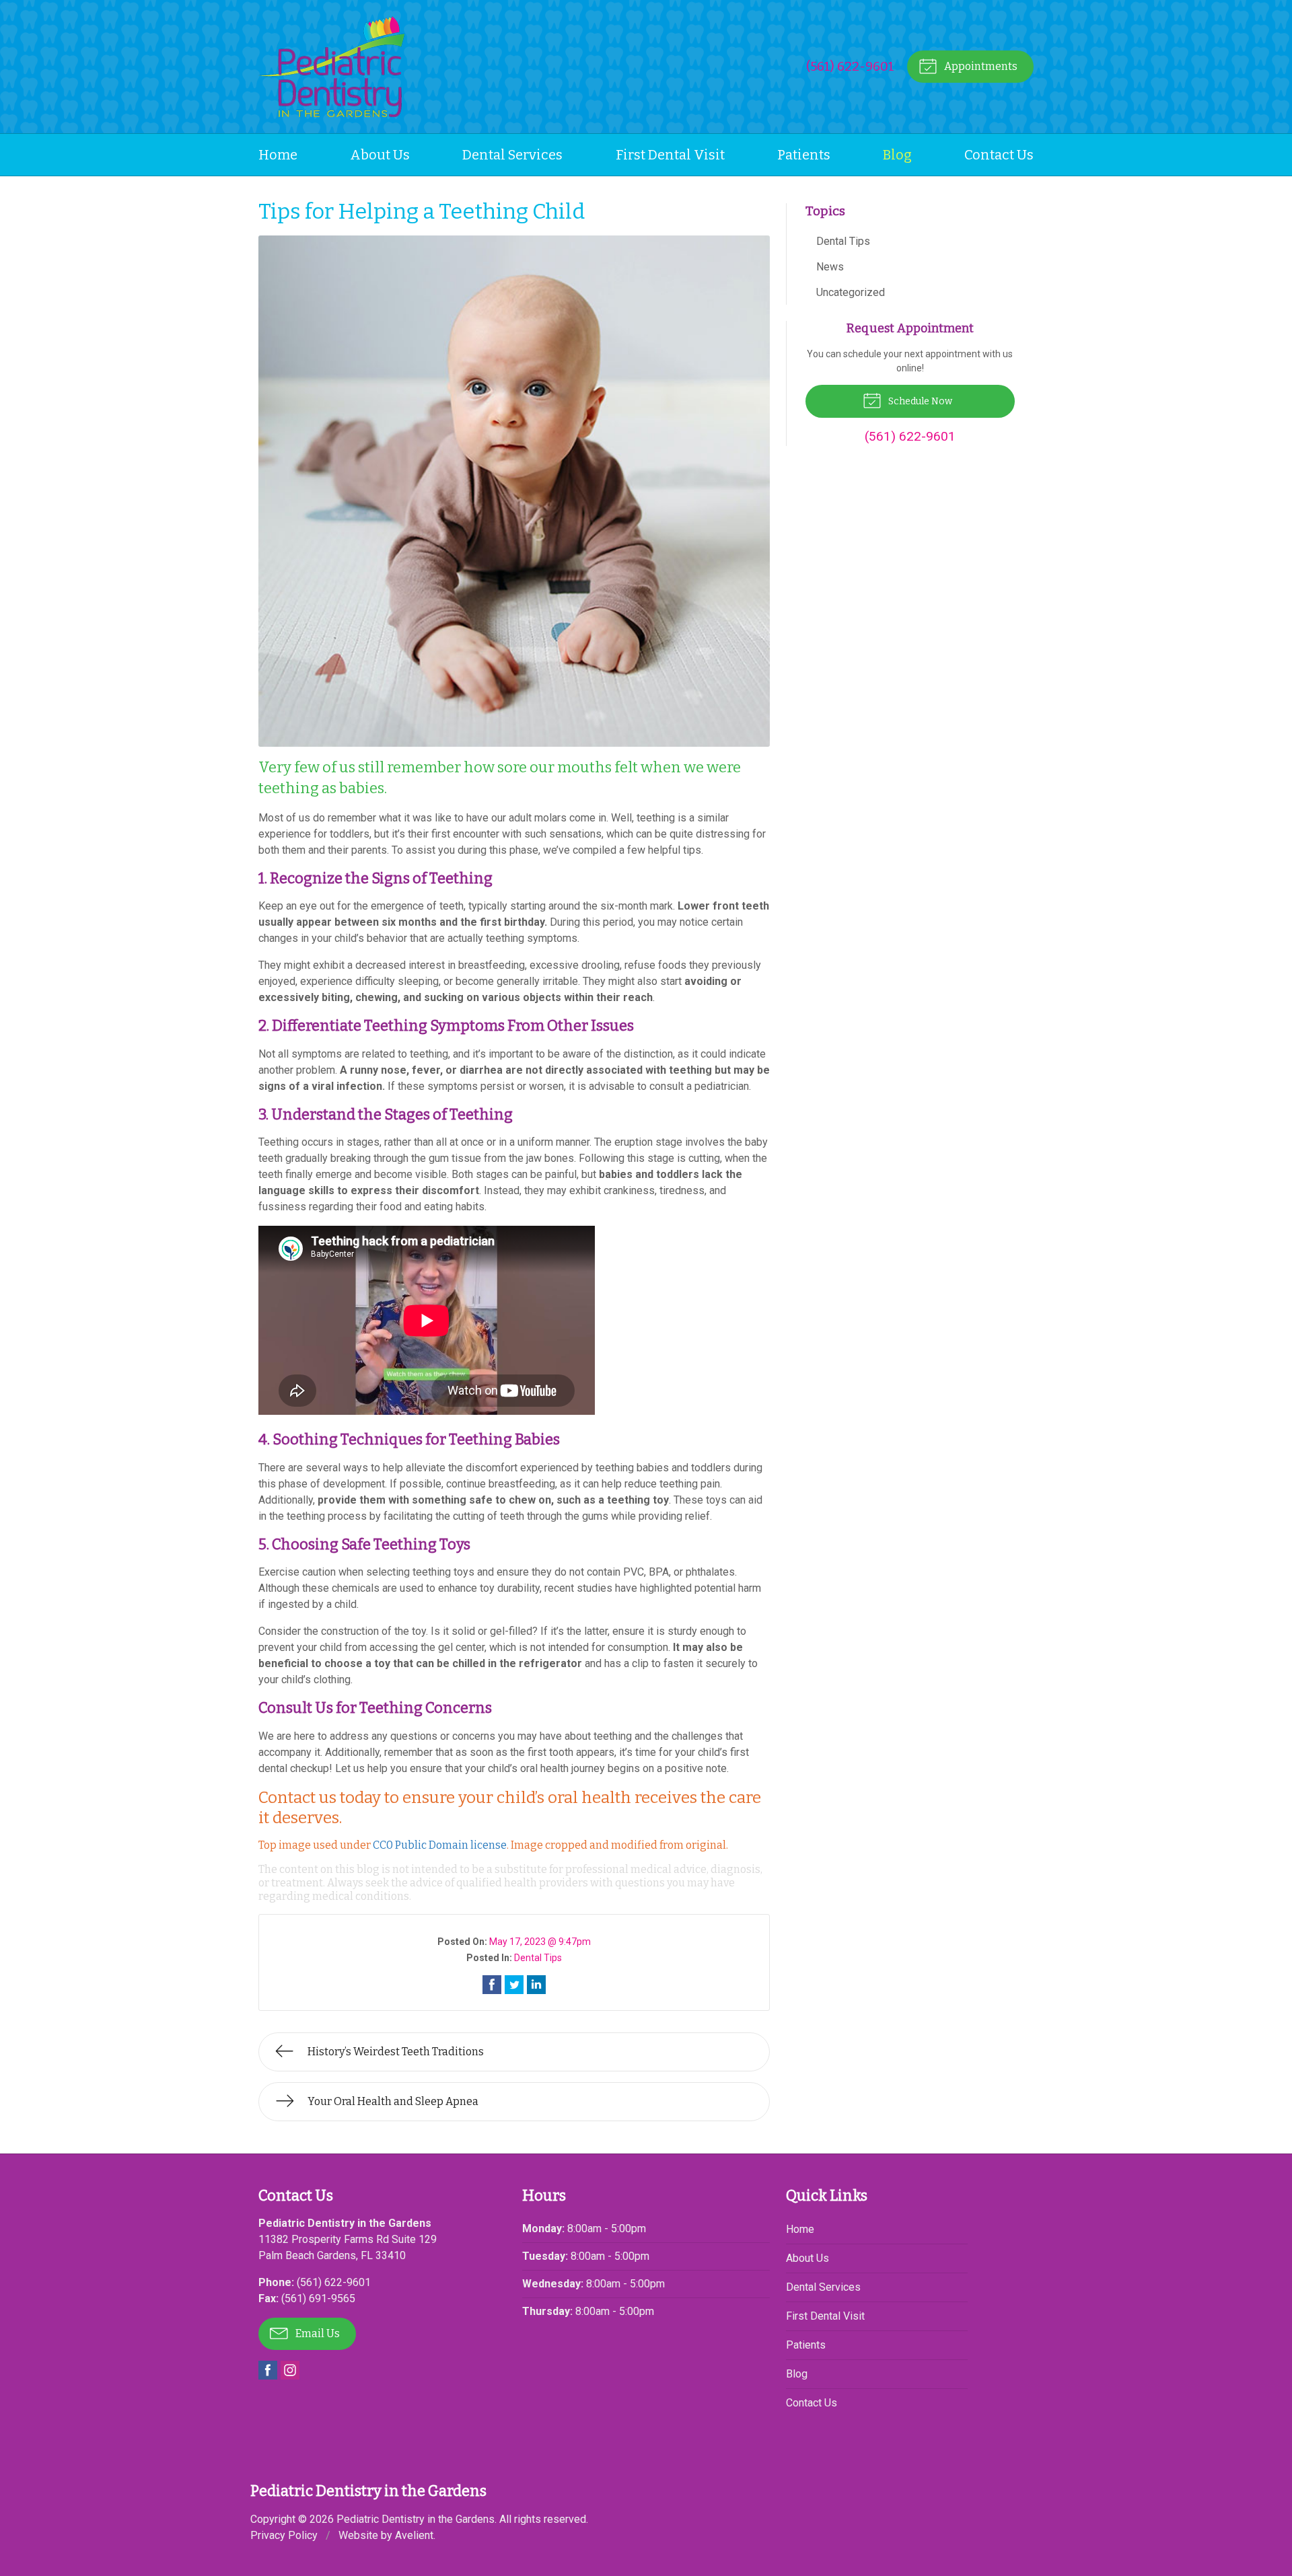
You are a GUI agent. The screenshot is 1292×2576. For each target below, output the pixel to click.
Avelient (414, 2535)
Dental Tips (538, 1958)
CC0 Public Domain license (440, 1845)
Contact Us (999, 155)
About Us (380, 155)
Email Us (317, 2333)
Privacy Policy (284, 2535)
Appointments (980, 66)
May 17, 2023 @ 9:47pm (540, 1942)
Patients (804, 155)
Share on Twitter (514, 1985)
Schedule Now (919, 401)
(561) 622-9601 (850, 66)
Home (278, 155)
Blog (897, 155)
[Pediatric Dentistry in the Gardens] (331, 67)
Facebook (268, 2370)
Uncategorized (851, 292)
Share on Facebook (492, 1985)
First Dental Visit (670, 155)
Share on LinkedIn (536, 1985)
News (830, 267)
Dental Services (512, 155)
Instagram (290, 2370)
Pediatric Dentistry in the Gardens (416, 2519)
